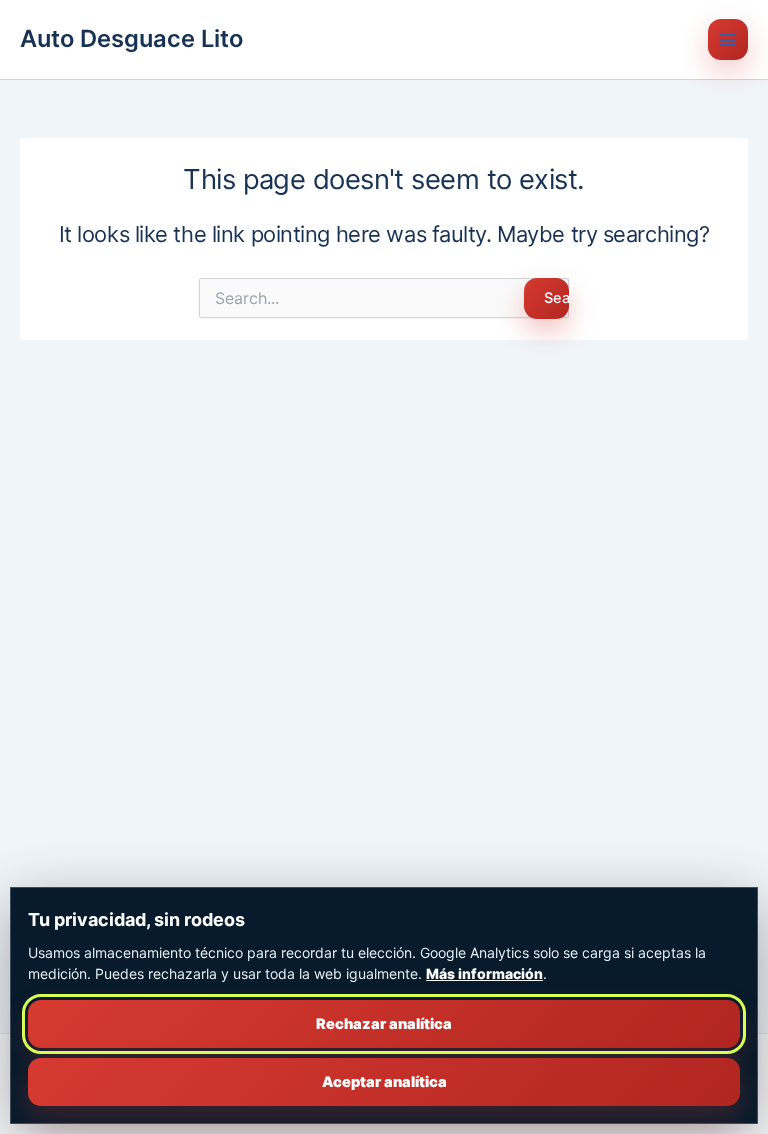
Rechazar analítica (384, 1024)
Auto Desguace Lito (131, 38)
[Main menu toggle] (728, 39)
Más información (484, 973)
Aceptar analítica (384, 1082)
